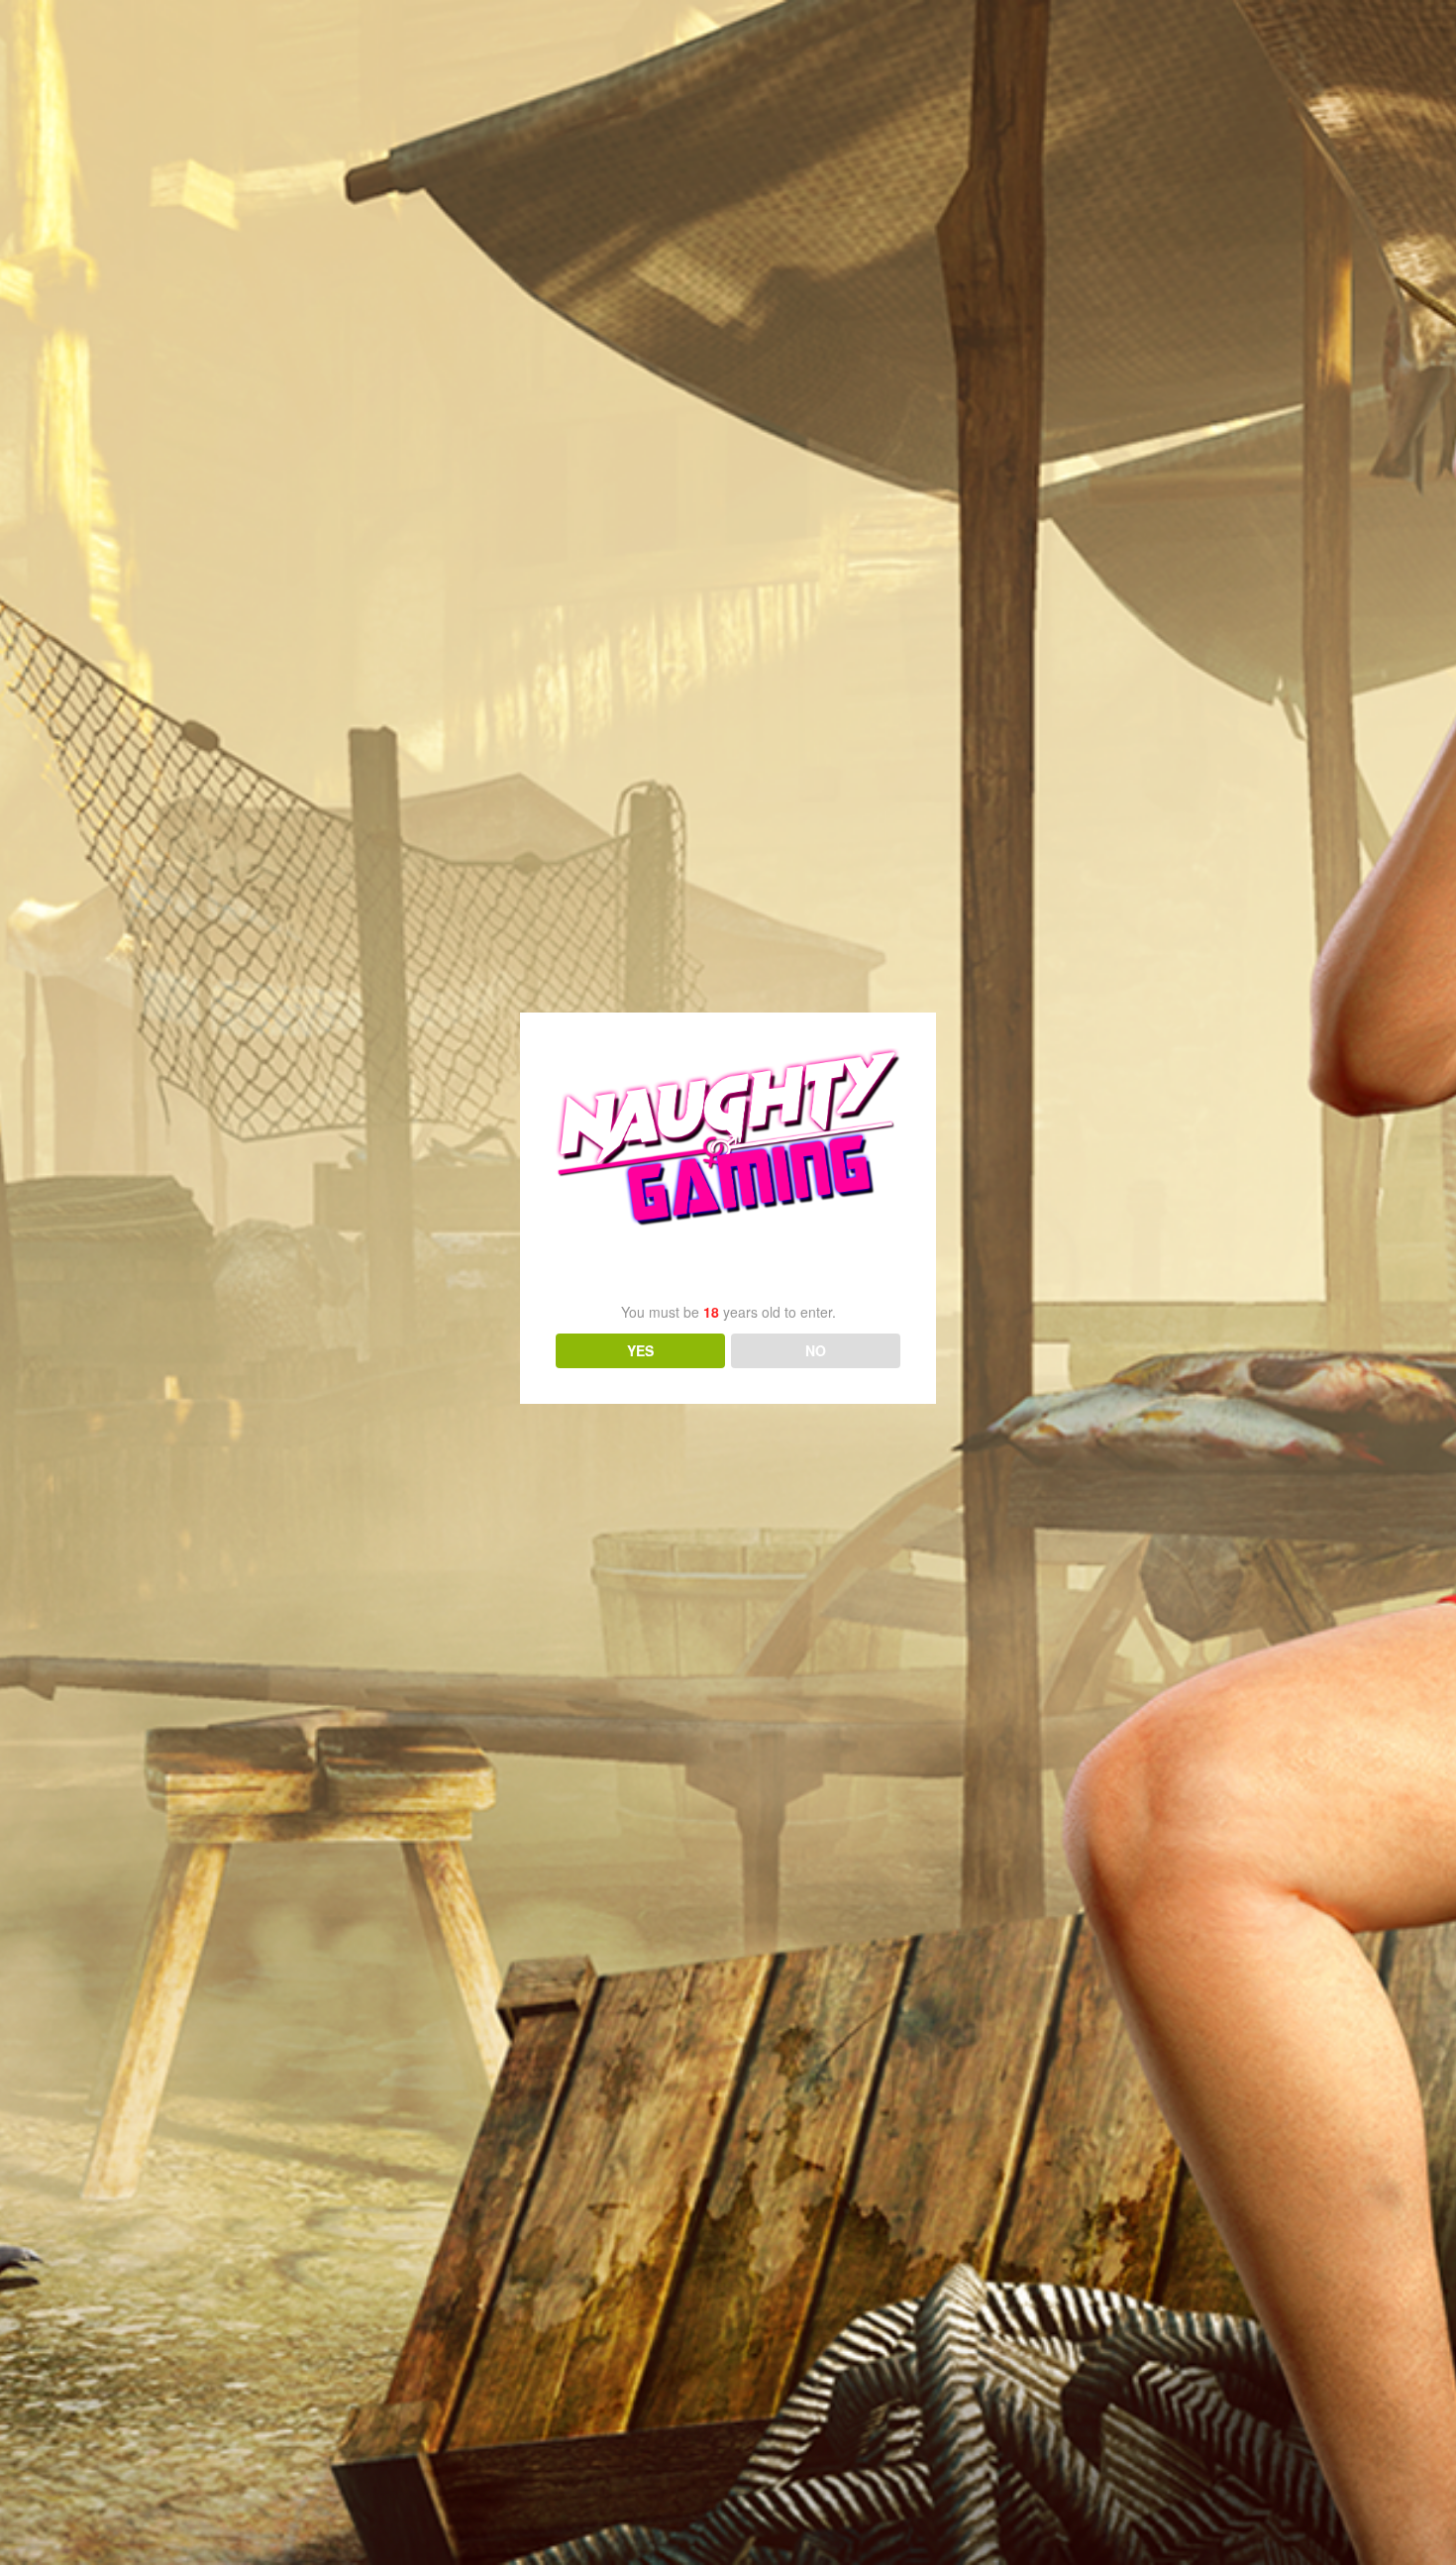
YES (640, 1350)
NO (816, 1350)
